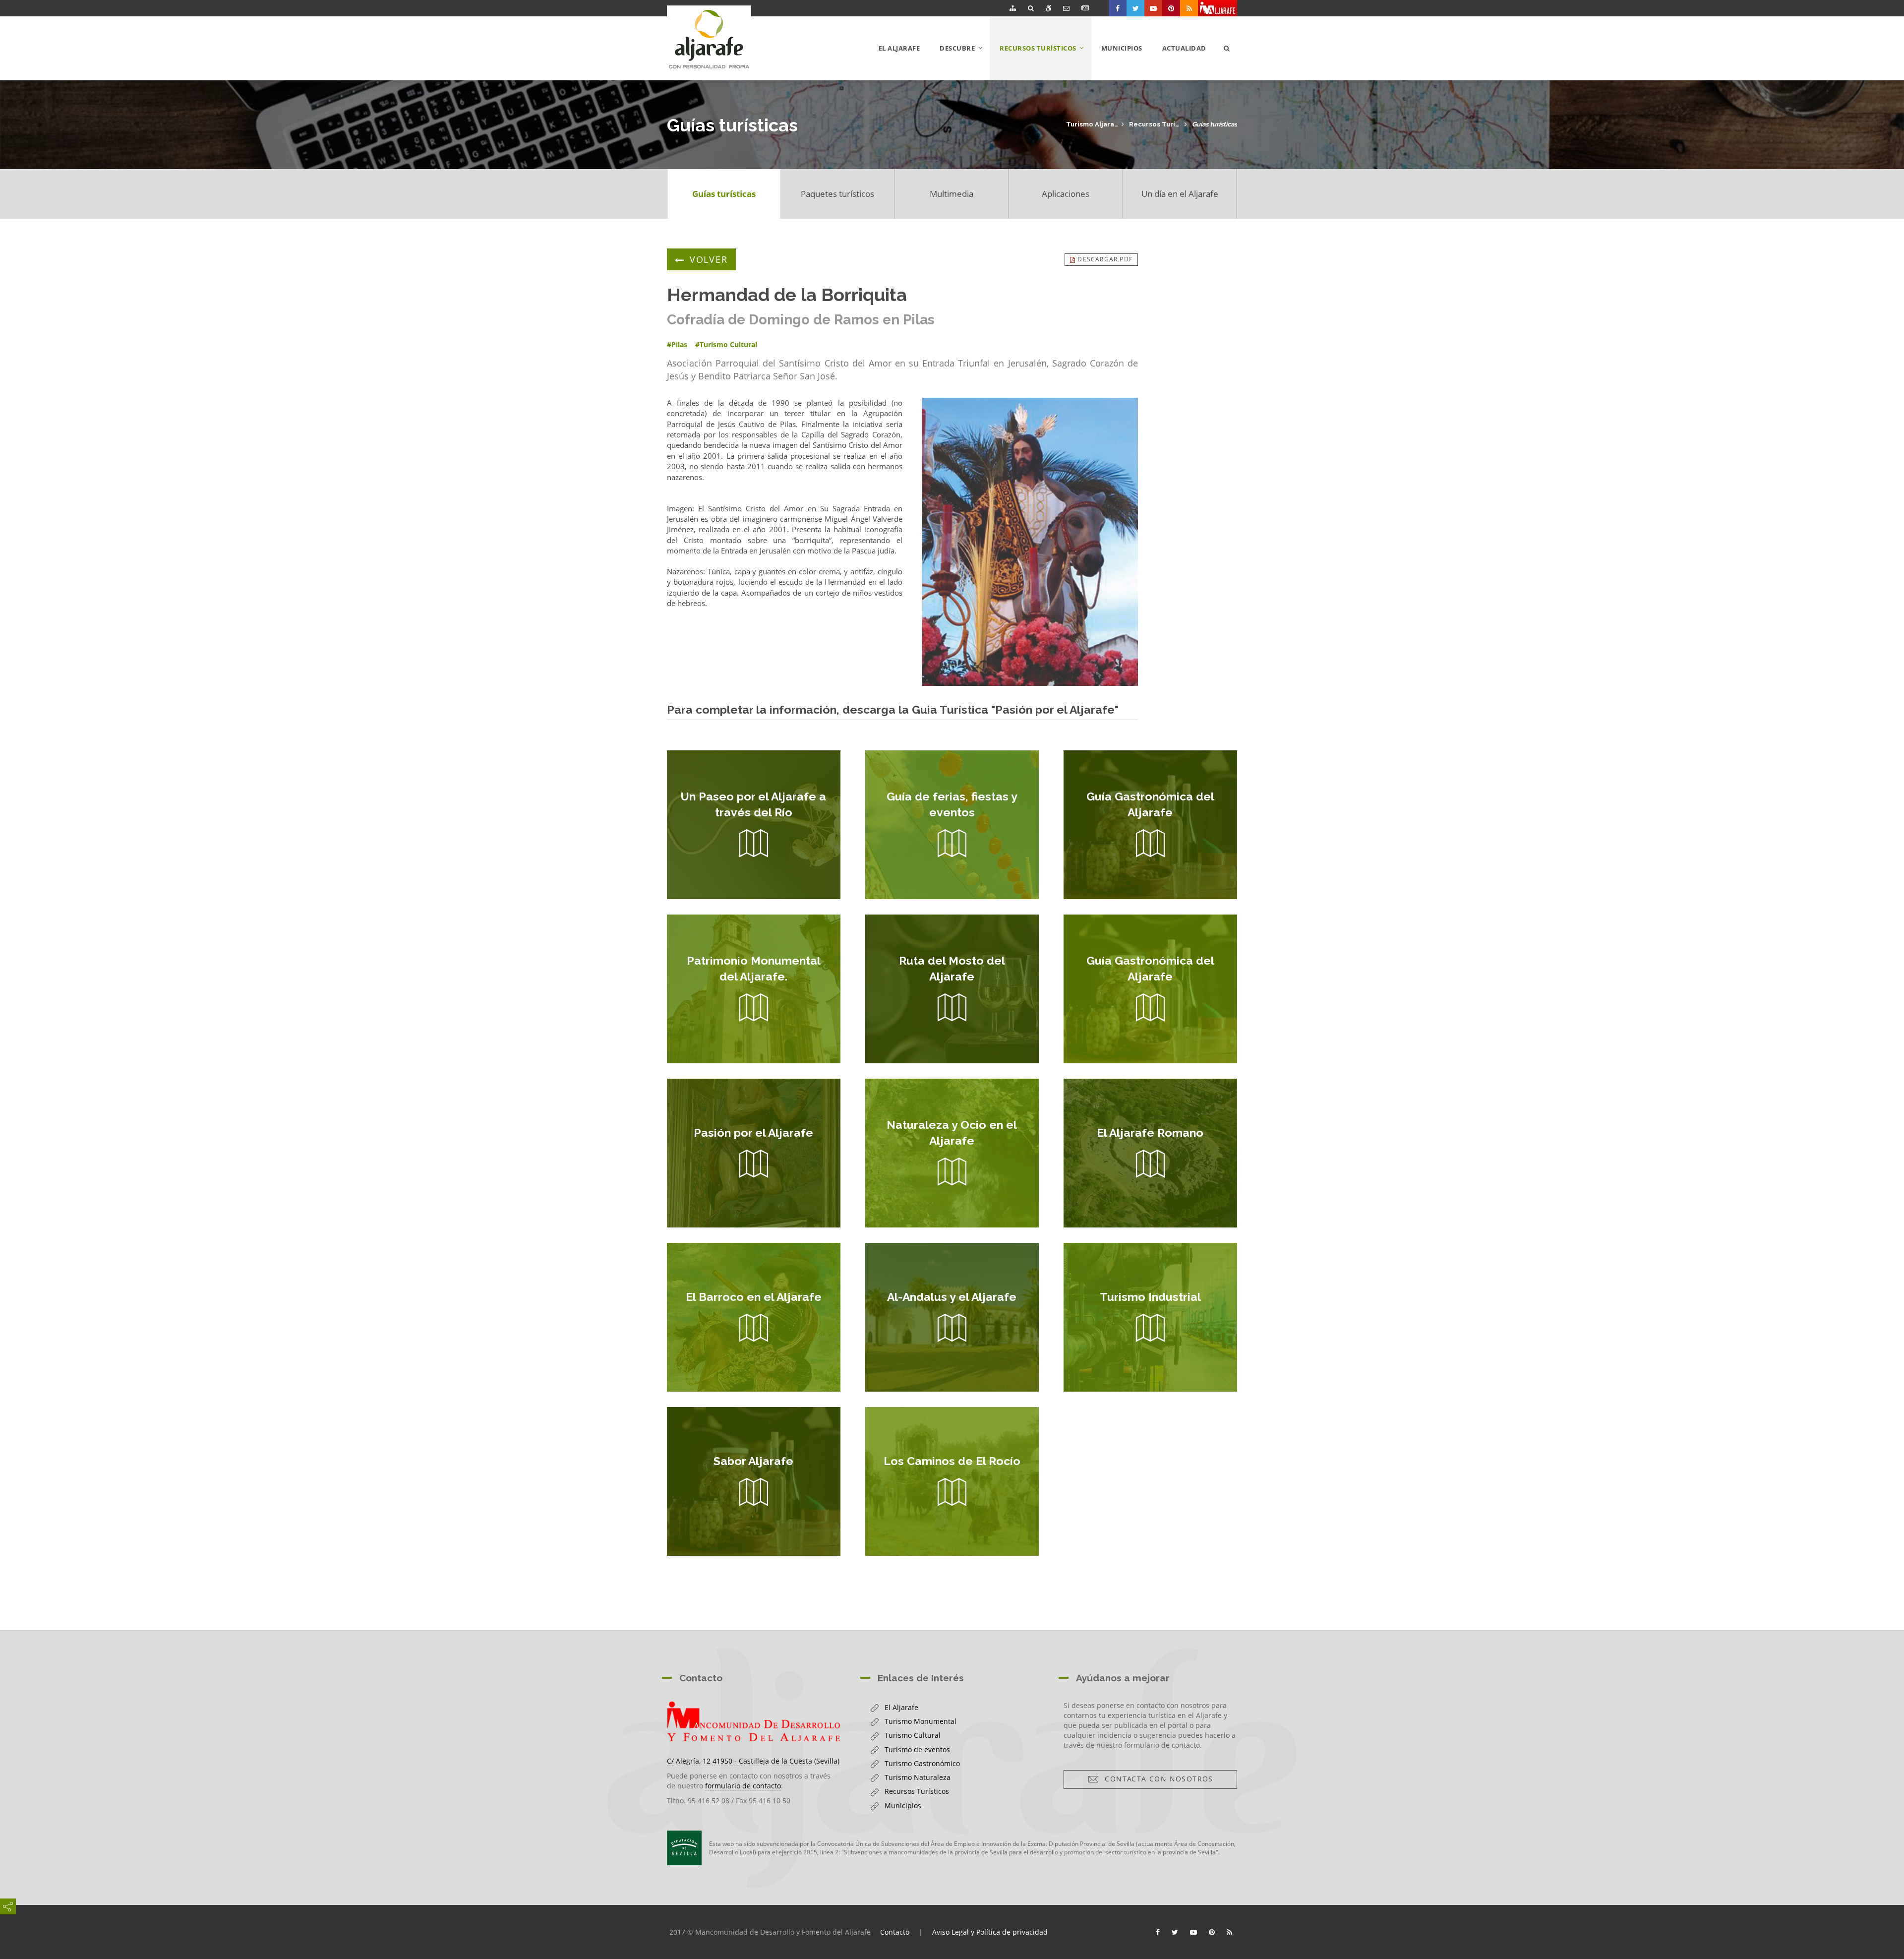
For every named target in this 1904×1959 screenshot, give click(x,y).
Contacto (895, 1932)
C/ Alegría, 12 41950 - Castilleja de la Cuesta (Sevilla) (753, 1761)
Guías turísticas (1215, 124)
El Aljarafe (899, 48)
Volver (709, 259)
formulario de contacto (743, 1786)
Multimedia (952, 194)
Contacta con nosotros (1156, 1779)
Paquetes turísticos (837, 194)
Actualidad (1184, 48)
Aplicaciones (1066, 194)
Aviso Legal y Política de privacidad (990, 1932)
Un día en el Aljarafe (1180, 194)
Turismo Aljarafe (1092, 124)
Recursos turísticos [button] (1045, 61)
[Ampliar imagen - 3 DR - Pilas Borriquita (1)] (1030, 542)
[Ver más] (754, 825)
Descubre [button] (965, 61)
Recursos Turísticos (1155, 124)
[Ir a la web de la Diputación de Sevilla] (684, 1848)
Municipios (1122, 48)
